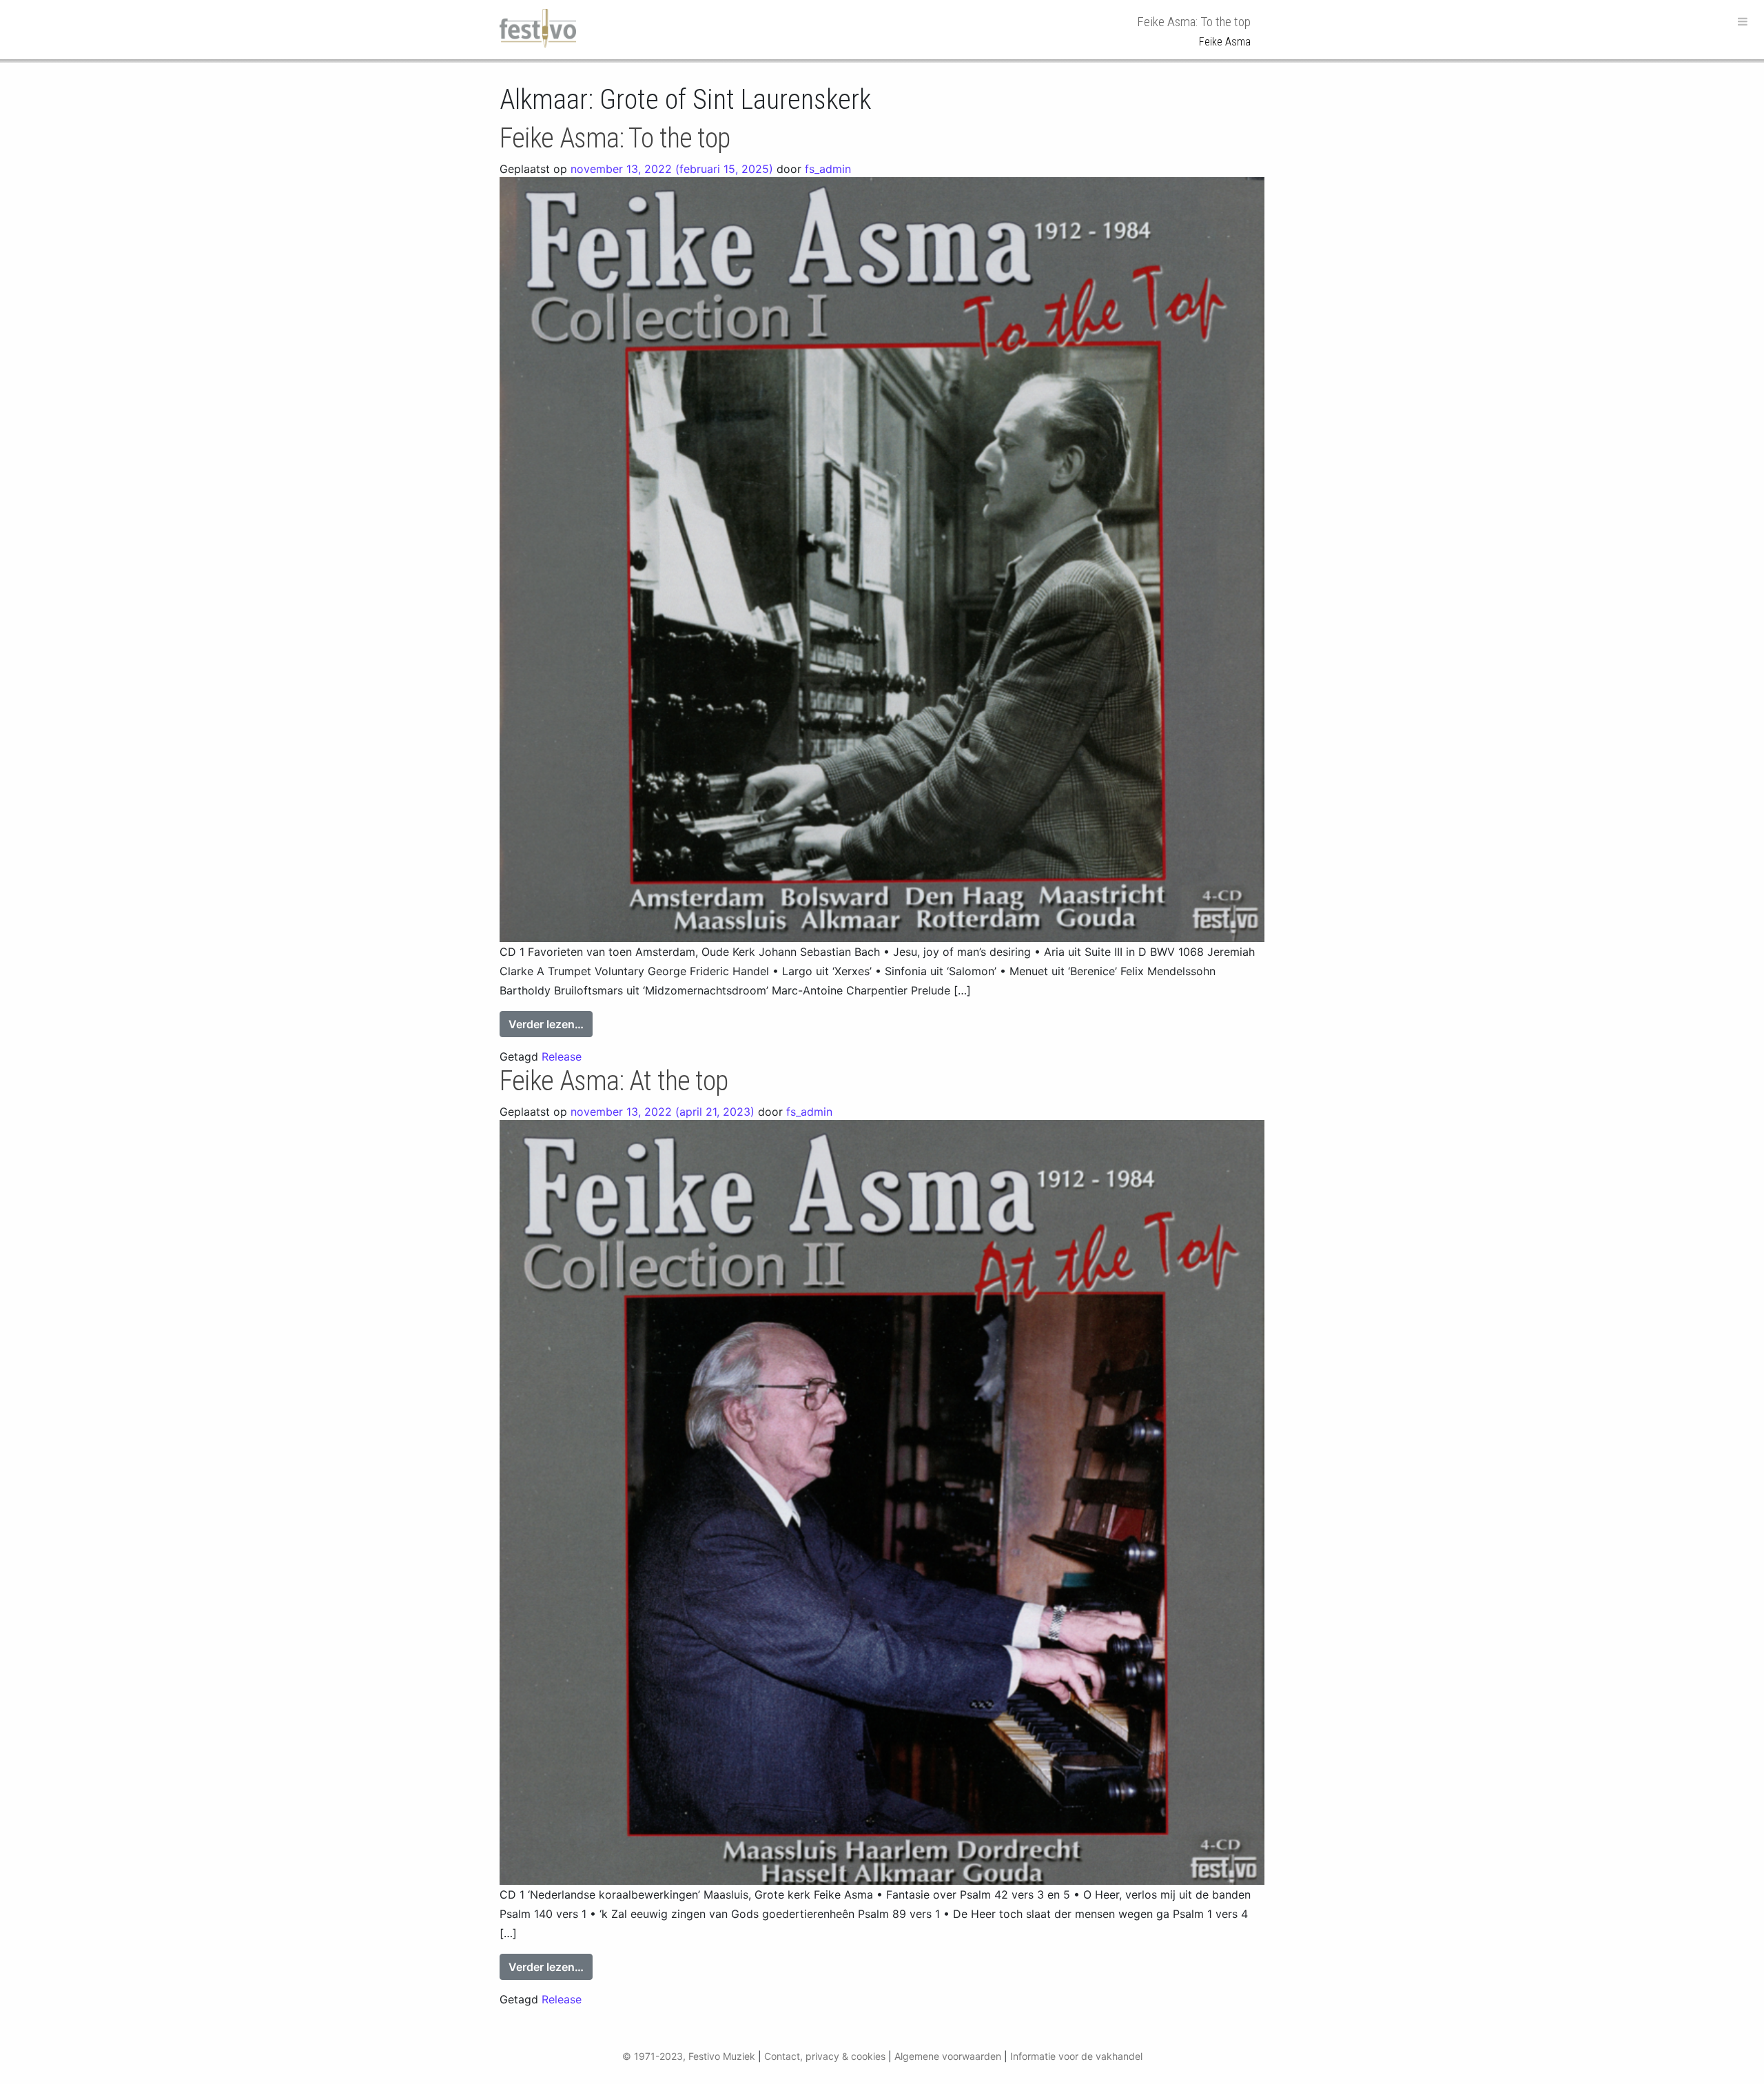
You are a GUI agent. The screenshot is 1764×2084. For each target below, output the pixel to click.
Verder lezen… (551, 1024)
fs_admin (828, 169)
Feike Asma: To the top (615, 138)
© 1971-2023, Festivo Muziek (689, 2056)
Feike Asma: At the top (614, 1081)
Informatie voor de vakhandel (1076, 2056)
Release (562, 1056)
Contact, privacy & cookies (825, 2056)
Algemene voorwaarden (948, 2056)
